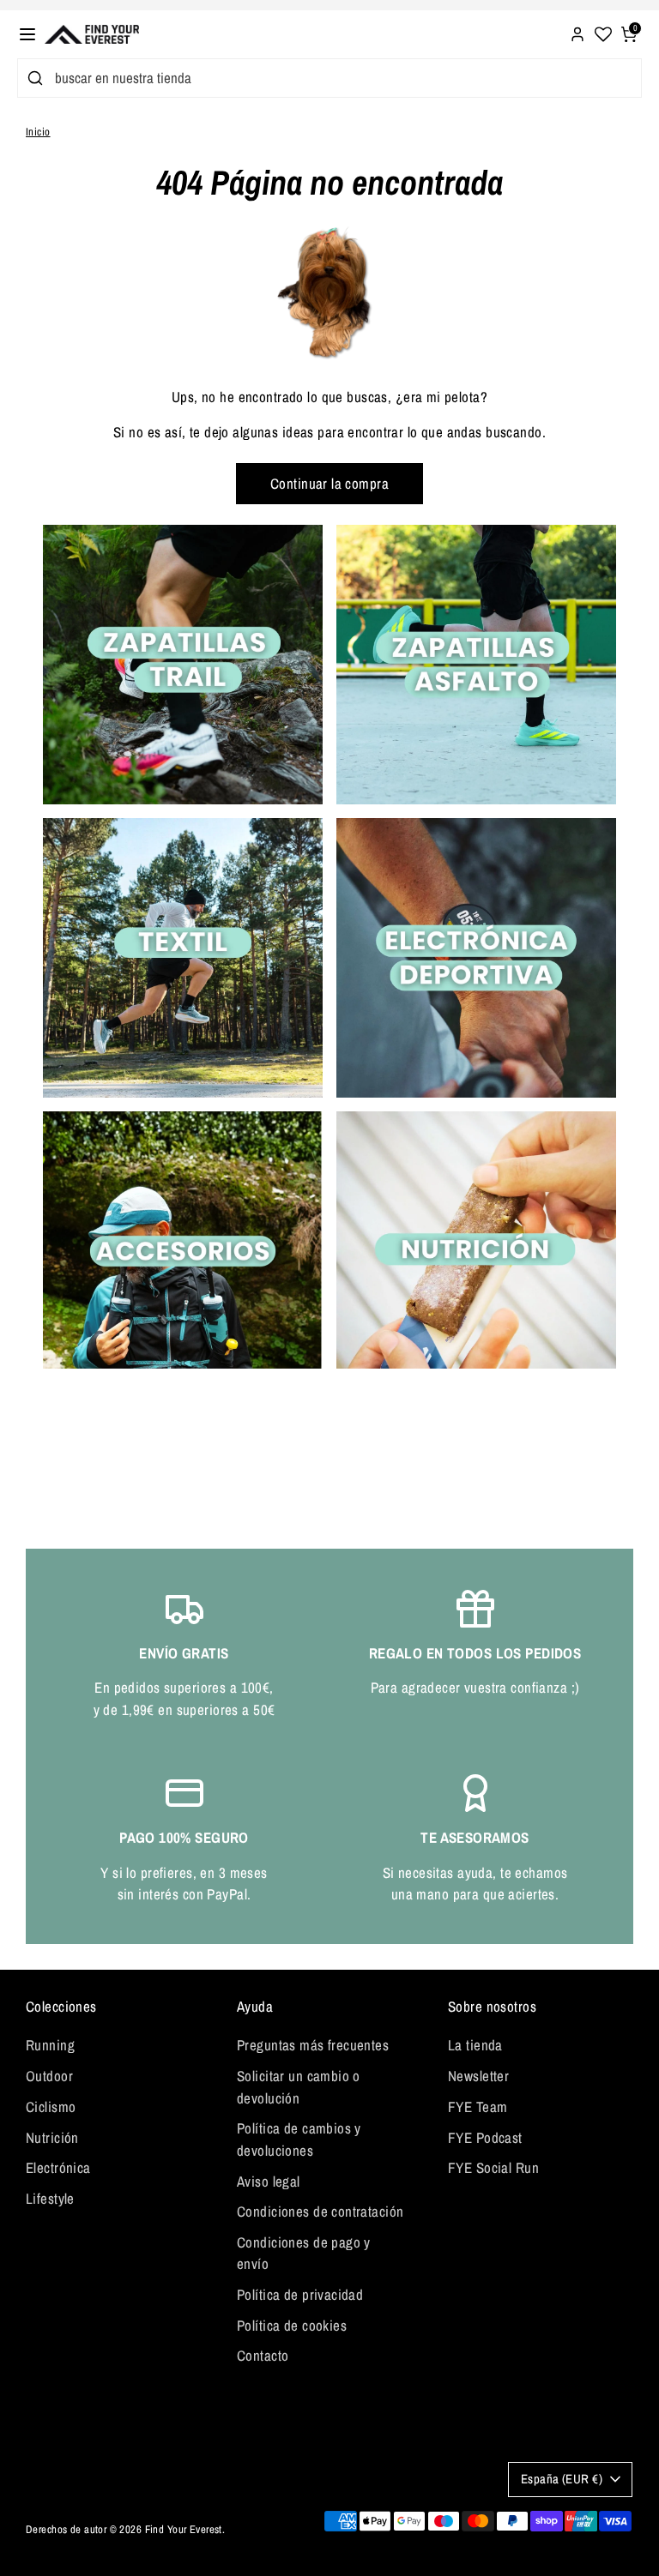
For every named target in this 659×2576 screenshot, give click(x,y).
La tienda (475, 2045)
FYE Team (478, 2107)
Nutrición (52, 2137)
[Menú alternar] (27, 34)
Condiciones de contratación (320, 2211)
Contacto (263, 2355)
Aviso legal (269, 2181)
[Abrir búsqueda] (32, 78)
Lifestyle (50, 2198)
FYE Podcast (485, 2137)
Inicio (38, 132)
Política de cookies (292, 2325)
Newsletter (478, 2076)
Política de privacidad (300, 2294)
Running (50, 2045)
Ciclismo (51, 2107)
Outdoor (49, 2076)
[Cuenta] (577, 32)
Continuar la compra (329, 483)
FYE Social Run (493, 2167)
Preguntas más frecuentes (313, 2045)
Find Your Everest (184, 2529)
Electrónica (58, 2167)
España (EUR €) (562, 2479)
